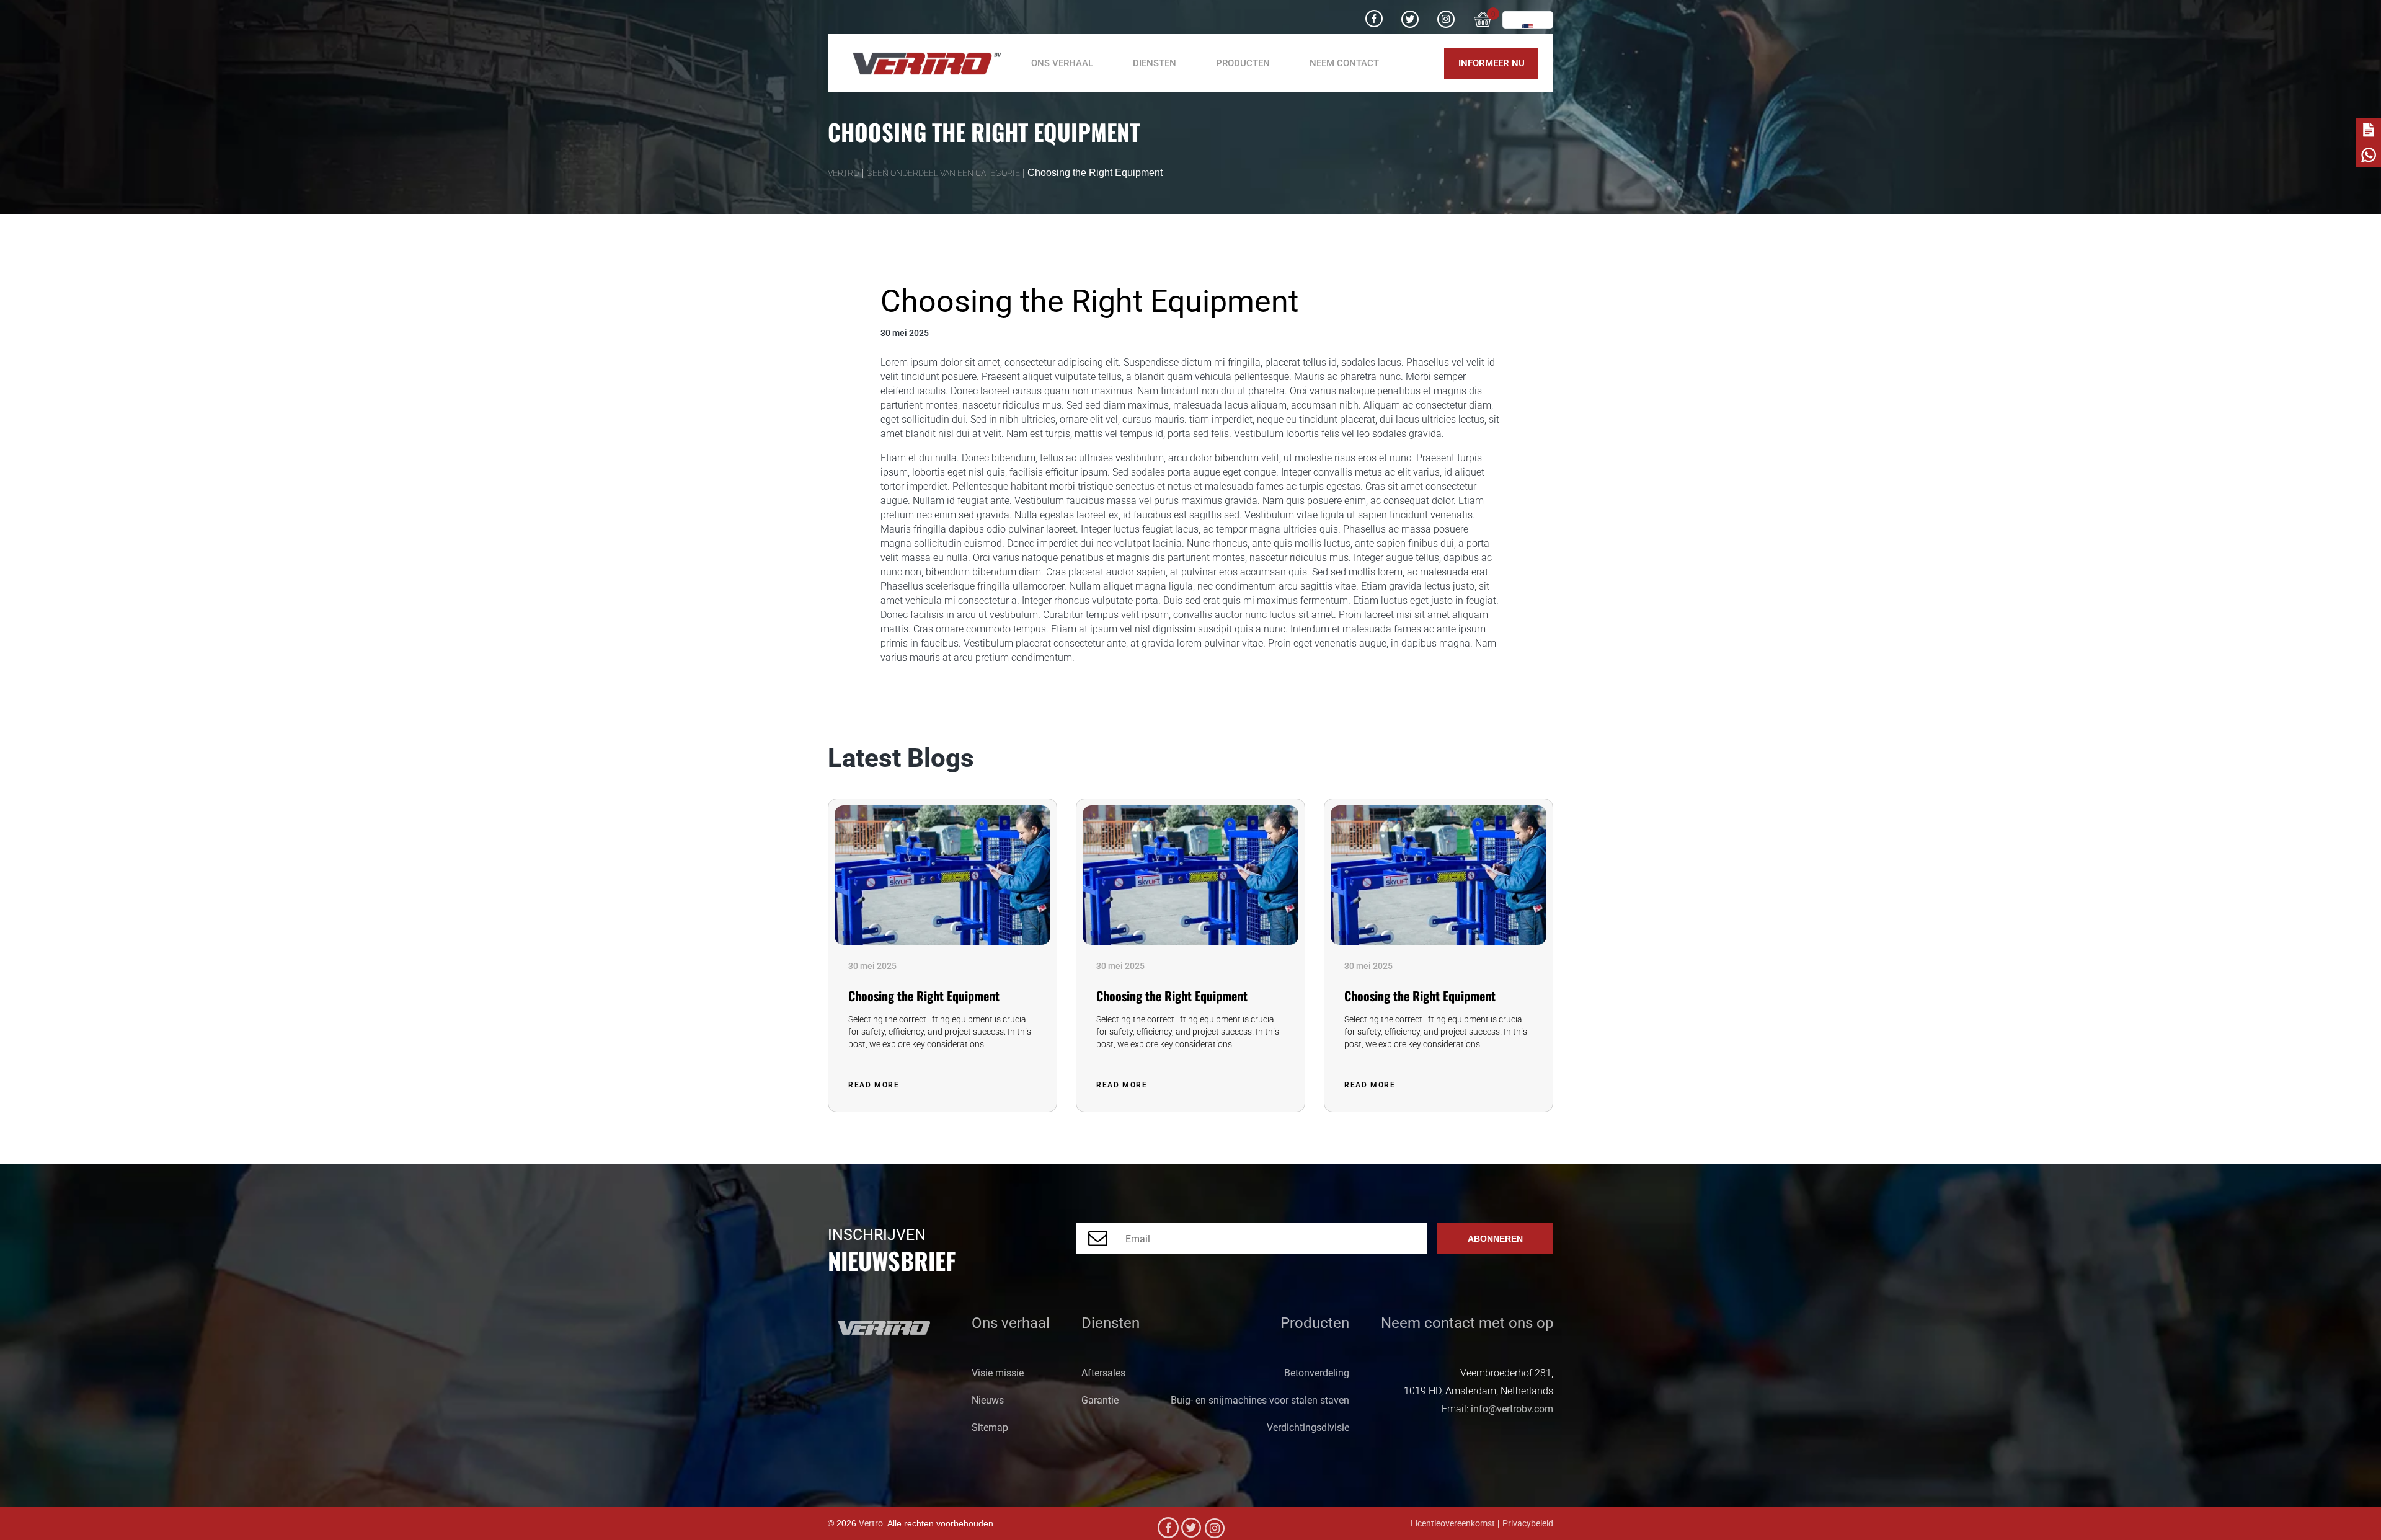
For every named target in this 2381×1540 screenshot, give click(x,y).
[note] (2369, 130)
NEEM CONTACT (1344, 63)
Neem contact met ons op (1467, 1323)
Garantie (1100, 1400)
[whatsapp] (2369, 155)
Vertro (871, 1524)
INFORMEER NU (1492, 63)
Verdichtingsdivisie (1308, 1427)
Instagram (1446, 14)
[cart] (1483, 17)
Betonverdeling (1317, 1373)
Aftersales (1103, 1373)
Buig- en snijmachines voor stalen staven (1260, 1400)
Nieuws (988, 1400)
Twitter (1410, 14)
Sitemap (990, 1427)
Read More (875, 1085)
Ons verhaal (1062, 63)
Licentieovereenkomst (1453, 1524)
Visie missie (998, 1373)
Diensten (1111, 1323)
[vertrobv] (922, 64)
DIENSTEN (1155, 63)
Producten (1243, 63)
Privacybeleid (1528, 1524)
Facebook (1374, 14)
